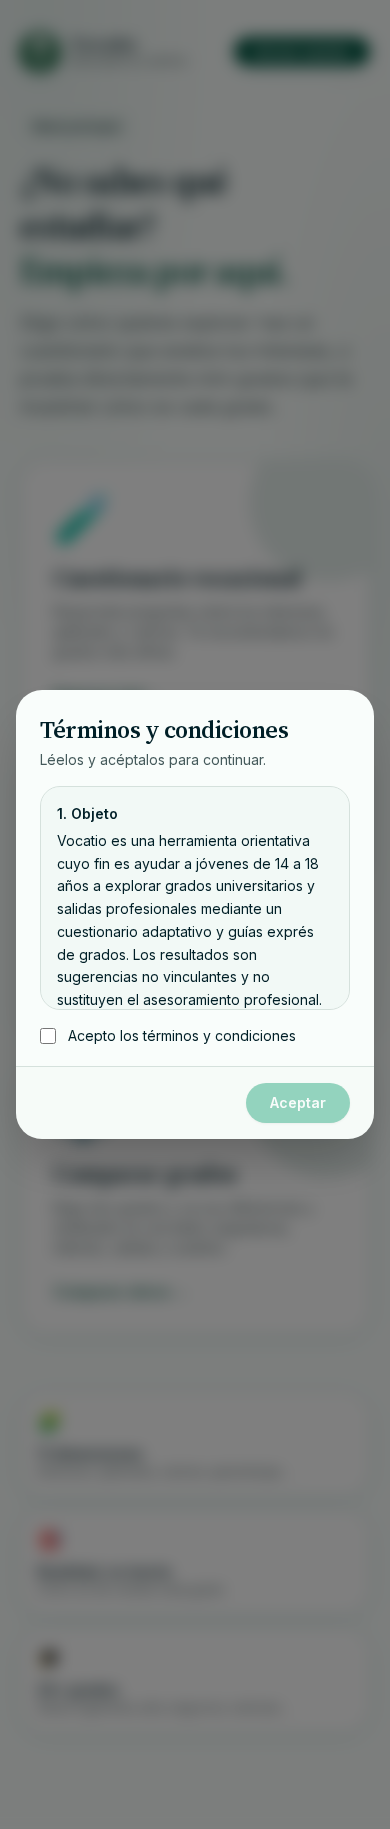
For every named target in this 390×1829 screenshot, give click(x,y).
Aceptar (298, 1102)
